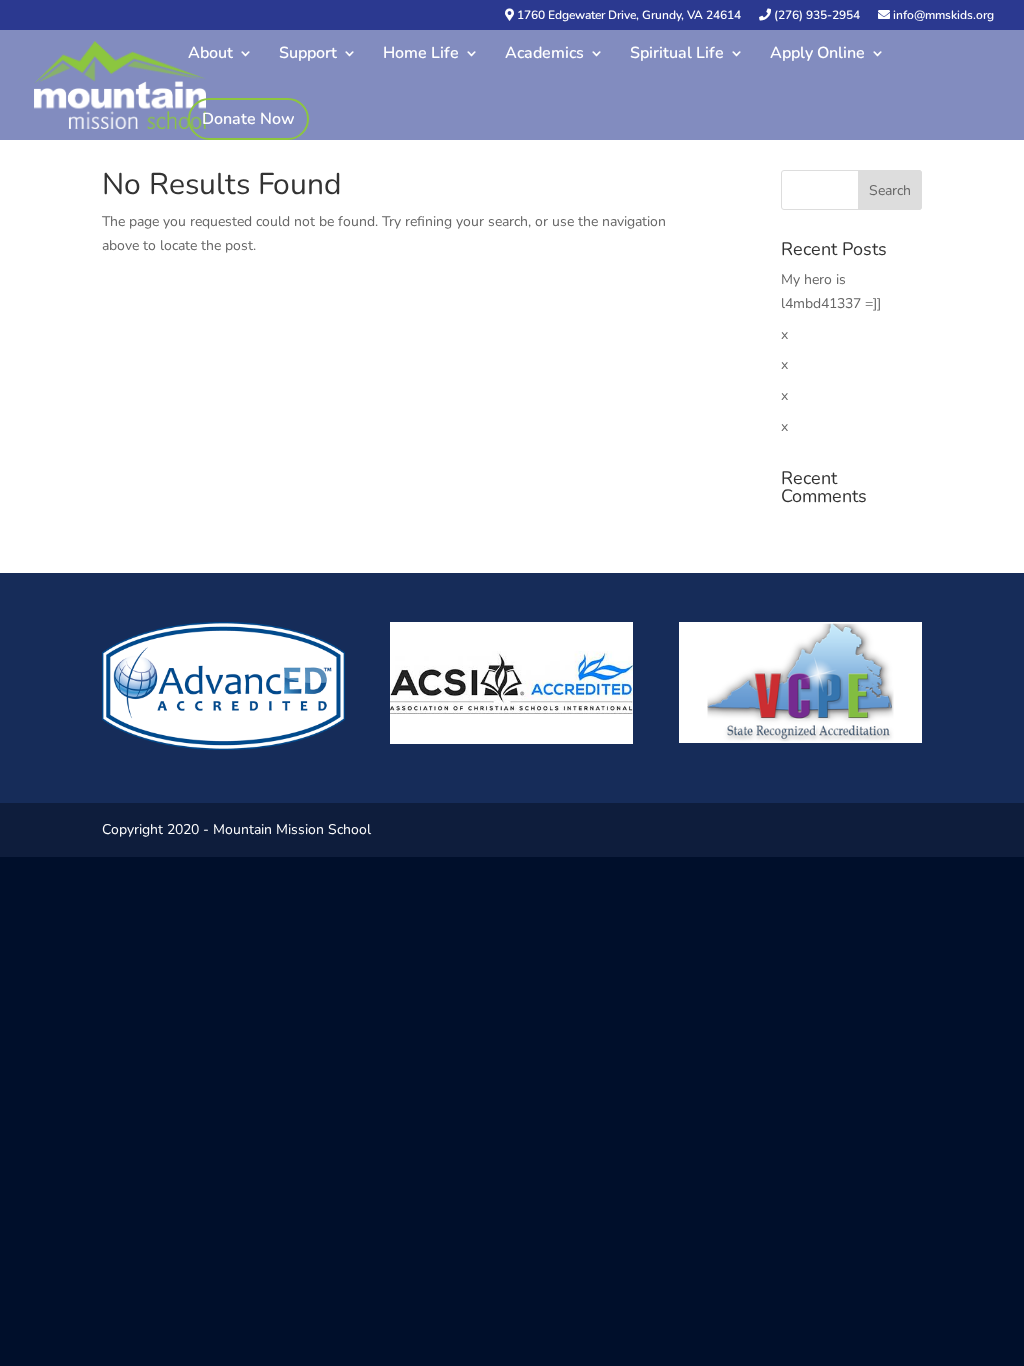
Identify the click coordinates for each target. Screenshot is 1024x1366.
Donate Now (248, 119)
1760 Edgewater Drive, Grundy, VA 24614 (627, 16)
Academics (544, 55)
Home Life (421, 55)
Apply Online (817, 55)
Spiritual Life (677, 55)
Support (308, 55)
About (210, 55)
